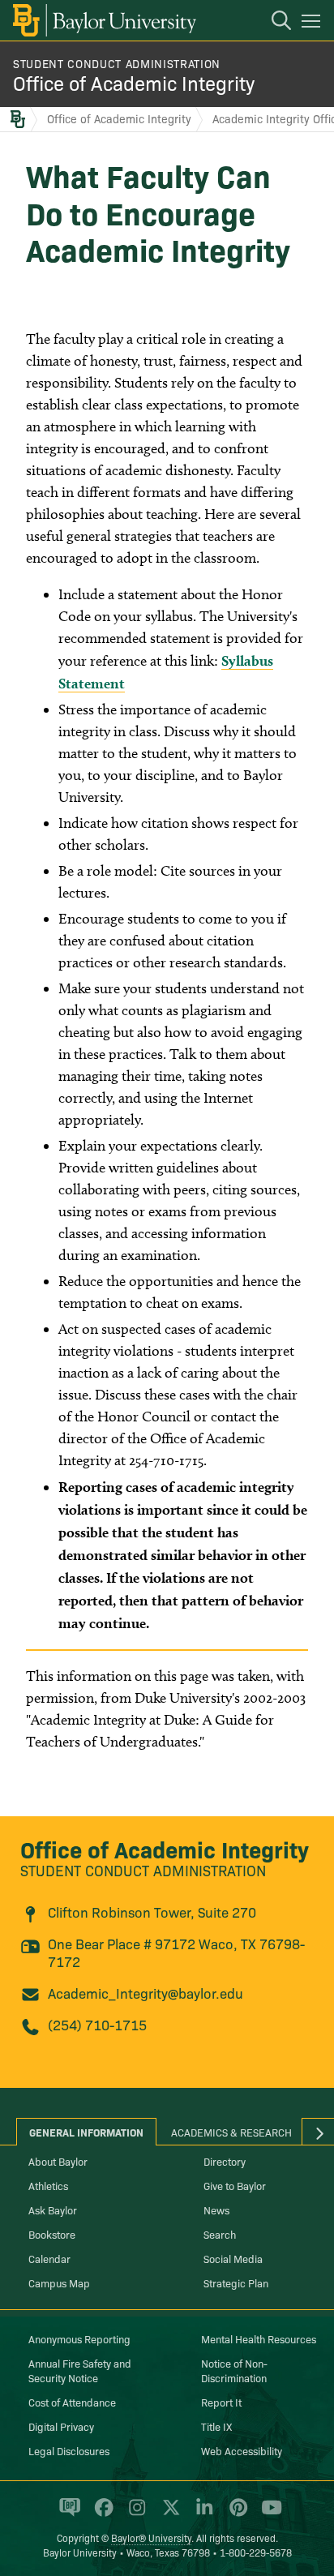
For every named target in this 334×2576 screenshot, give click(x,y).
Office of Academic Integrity (134, 82)
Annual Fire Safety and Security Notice (80, 2370)
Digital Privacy (61, 2426)
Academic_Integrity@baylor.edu (146, 1993)
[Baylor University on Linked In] (201, 2514)
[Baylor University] (103, 20)
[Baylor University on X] (168, 2514)
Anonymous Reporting (79, 2338)
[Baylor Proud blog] (67, 2514)
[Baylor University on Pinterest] (236, 2514)
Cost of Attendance (72, 2402)
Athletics (48, 2185)
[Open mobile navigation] (313, 24)
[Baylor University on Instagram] (134, 2514)
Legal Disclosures (69, 2450)
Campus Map (59, 2282)
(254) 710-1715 (97, 2024)
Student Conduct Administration (117, 63)
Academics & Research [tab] (231, 2132)
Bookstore (52, 2234)
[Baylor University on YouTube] (268, 2514)
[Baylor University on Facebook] (101, 2514)
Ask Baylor (53, 2210)
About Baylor (58, 2161)
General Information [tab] (86, 2132)
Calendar (49, 2258)
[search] (273, 23)
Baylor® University (151, 2537)
